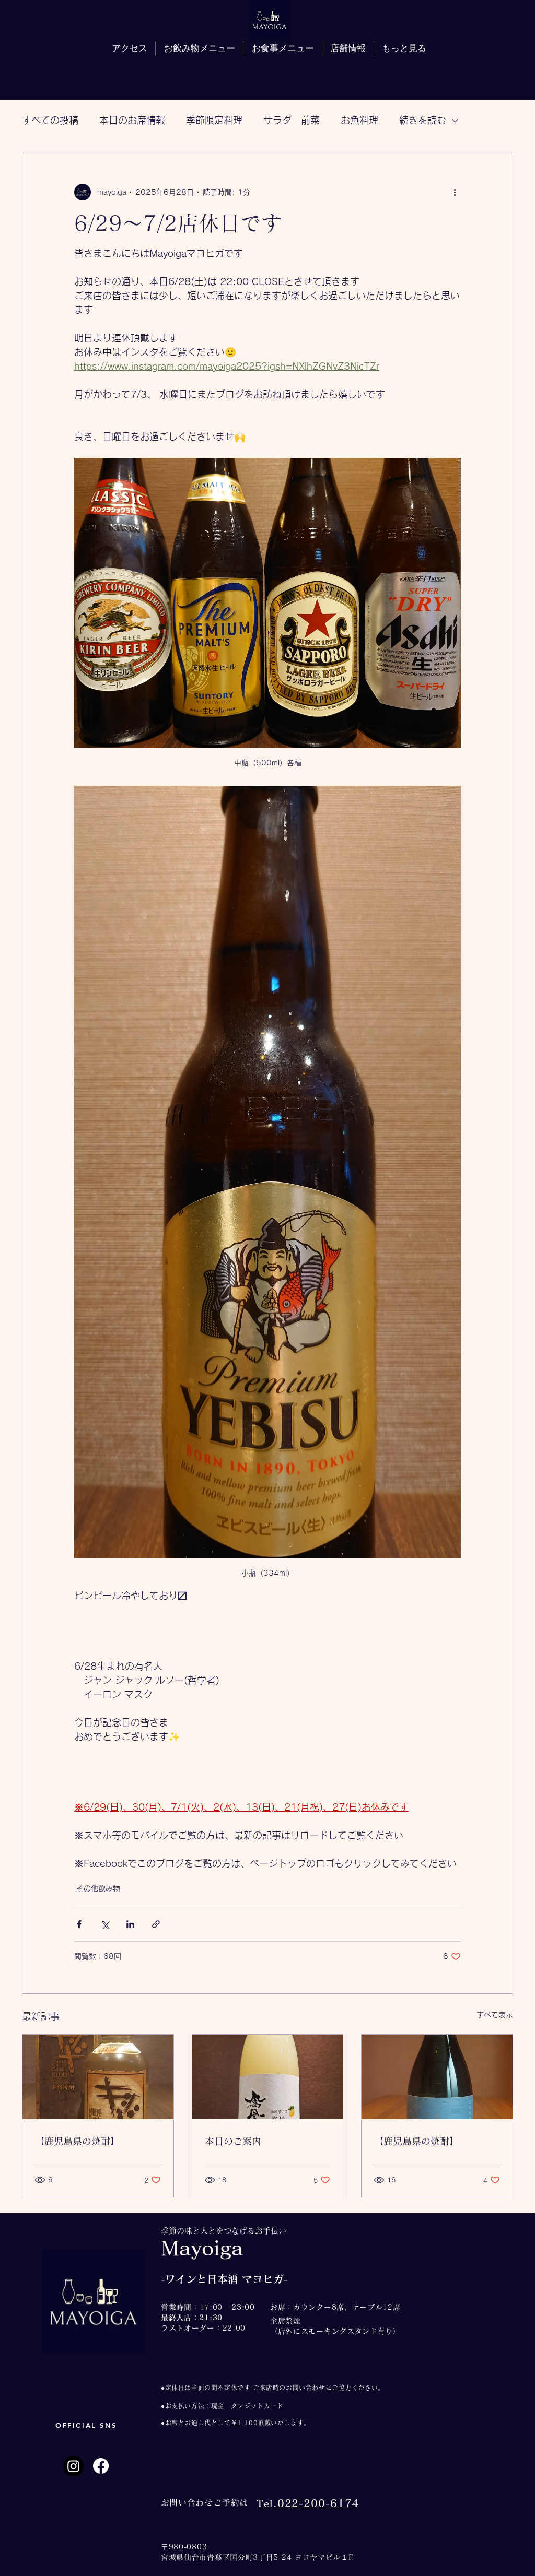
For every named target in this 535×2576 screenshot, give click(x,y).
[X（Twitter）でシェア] (105, 1924)
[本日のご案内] (268, 2077)
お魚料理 (359, 120)
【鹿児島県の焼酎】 (77, 2141)
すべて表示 (495, 2015)
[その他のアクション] (455, 192)
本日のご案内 (233, 2141)
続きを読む (423, 120)
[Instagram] (73, 2466)
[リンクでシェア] (156, 1924)
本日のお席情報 (132, 120)
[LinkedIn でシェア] (130, 1924)
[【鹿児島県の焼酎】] (98, 2077)
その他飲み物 (98, 1888)
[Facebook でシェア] (79, 1924)
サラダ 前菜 (292, 120)
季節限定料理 (214, 120)
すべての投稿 (50, 120)
